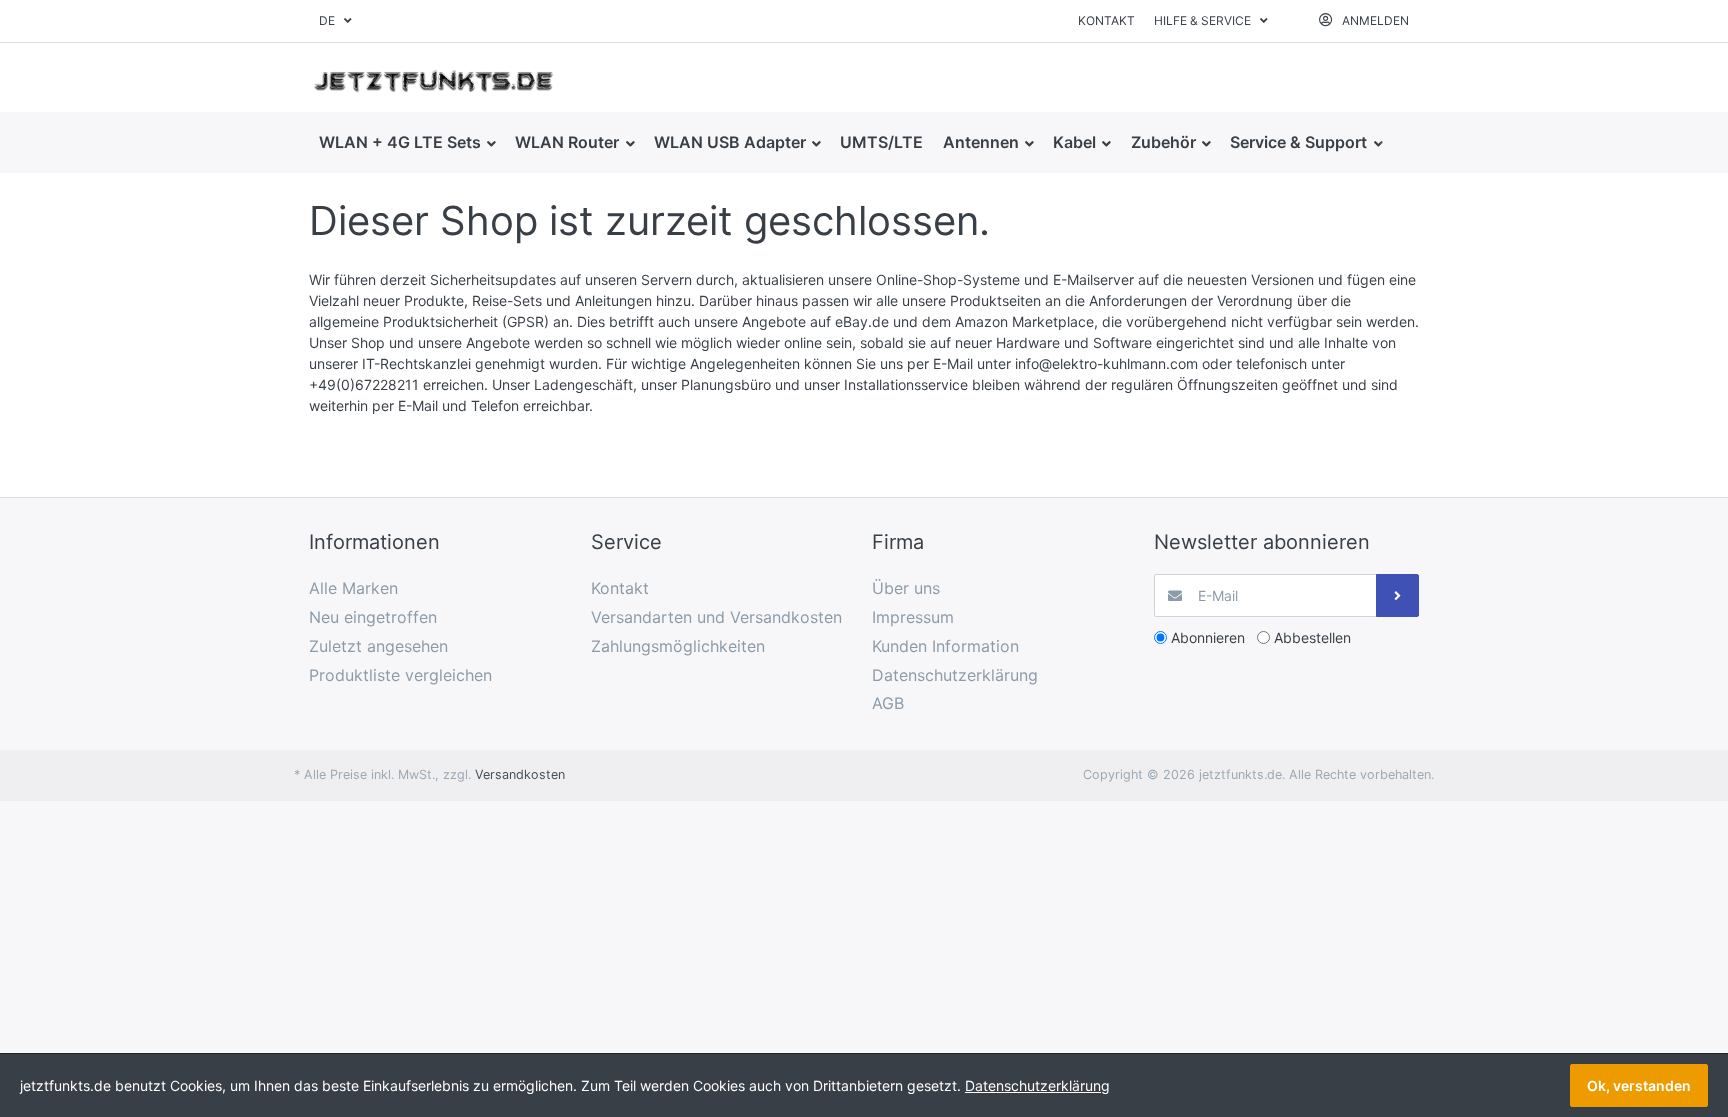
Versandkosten (520, 774)
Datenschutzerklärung (1037, 1085)
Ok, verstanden (1639, 1085)
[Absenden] (1397, 595)
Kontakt (1106, 20)
